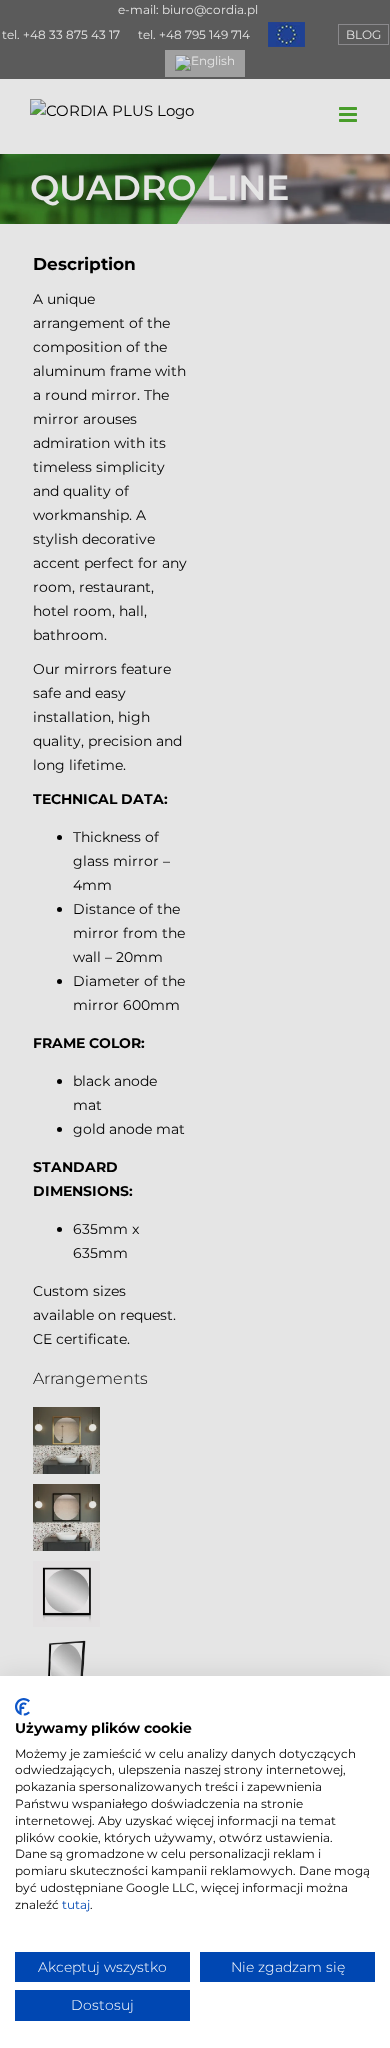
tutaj (76, 1904)
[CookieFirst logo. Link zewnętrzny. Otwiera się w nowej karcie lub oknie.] (22, 1707)
